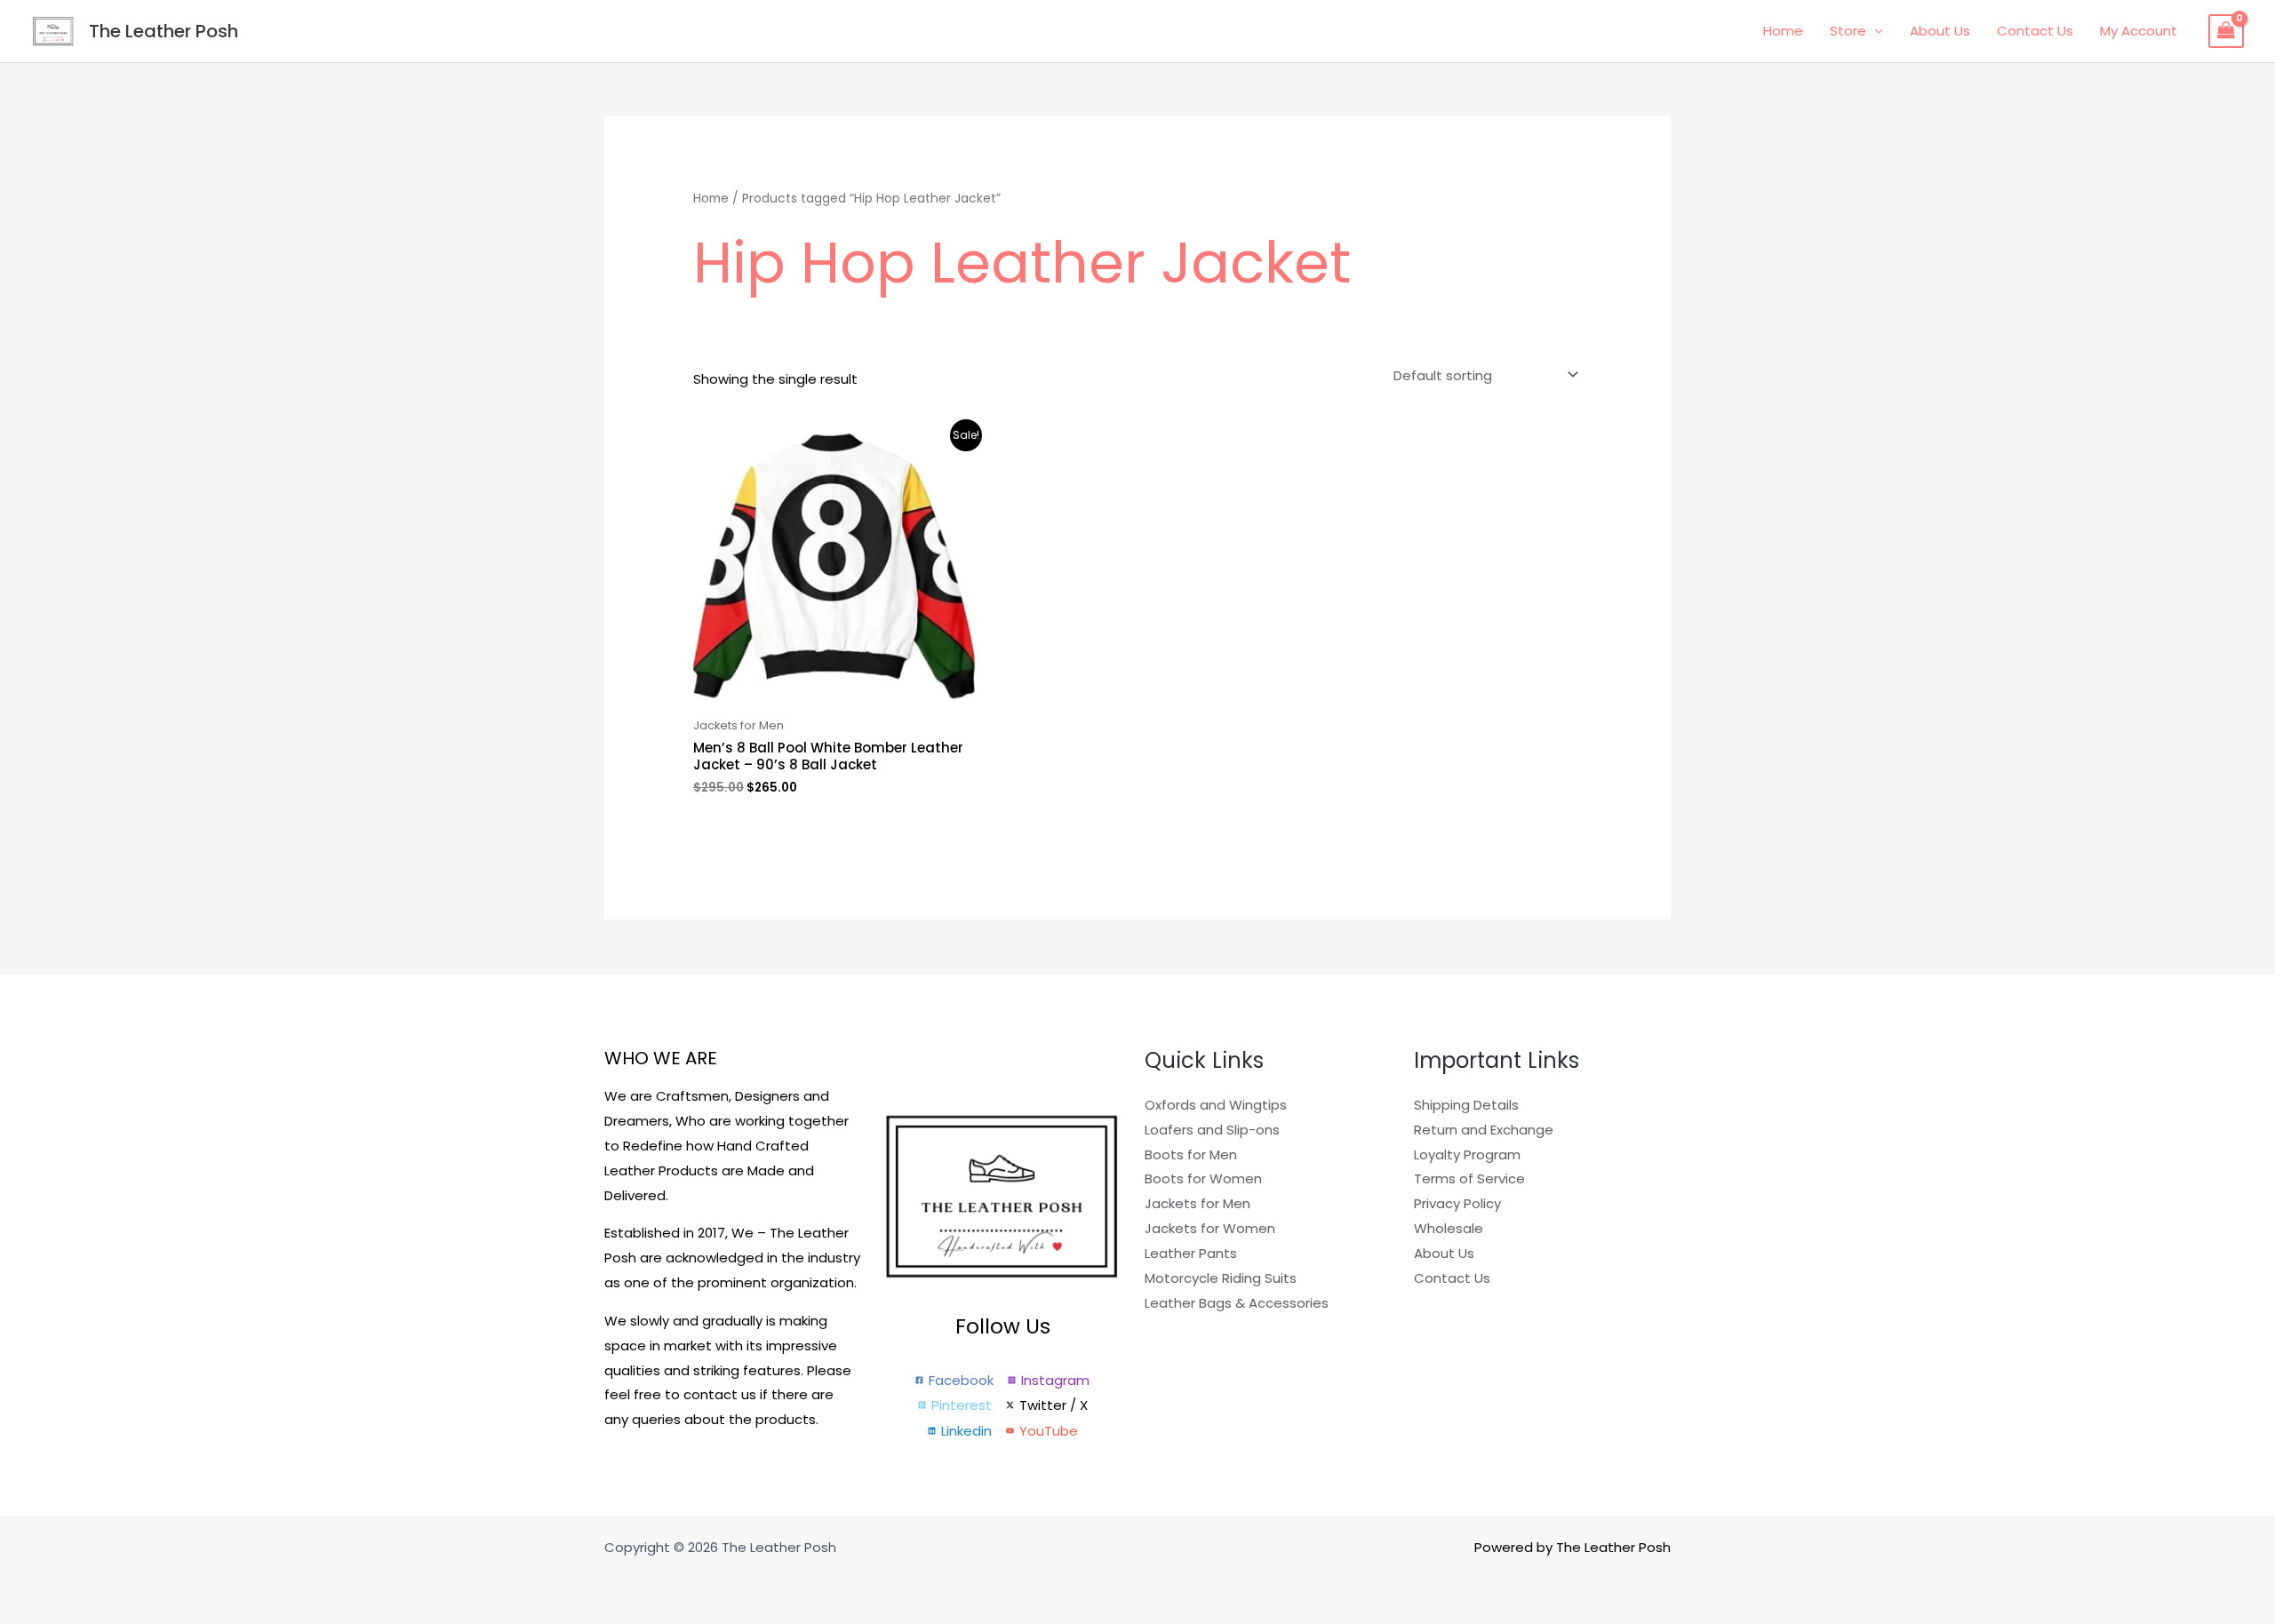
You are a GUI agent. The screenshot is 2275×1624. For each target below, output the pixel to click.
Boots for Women (1203, 1178)
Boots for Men (1191, 1154)
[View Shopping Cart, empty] (2226, 31)
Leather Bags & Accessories (1237, 1303)
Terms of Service (1469, 1178)
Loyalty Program (1467, 1154)
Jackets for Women (1210, 1228)
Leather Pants (1191, 1253)
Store (1848, 31)
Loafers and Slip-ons (1212, 1130)
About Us (1940, 31)
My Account (2139, 31)
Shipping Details (1466, 1105)
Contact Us (2035, 31)
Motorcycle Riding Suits (1221, 1278)
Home (1783, 31)
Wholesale (1449, 1228)
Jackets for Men (1197, 1203)
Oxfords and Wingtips (1216, 1105)
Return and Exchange (1484, 1130)
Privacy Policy (1457, 1203)
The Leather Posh (164, 31)
